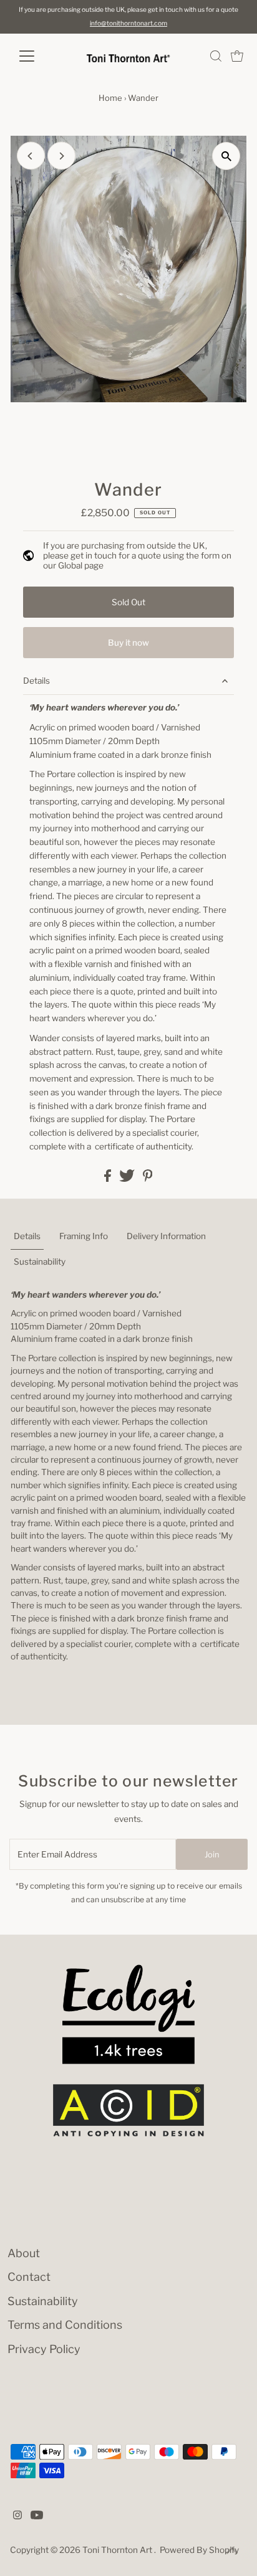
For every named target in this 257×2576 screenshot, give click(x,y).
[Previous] (31, 156)
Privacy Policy (44, 2349)
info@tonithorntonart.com (128, 23)
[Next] (61, 156)
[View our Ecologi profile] (128, 2014)
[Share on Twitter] (128, 1179)
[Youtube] (37, 2516)
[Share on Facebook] (109, 1179)
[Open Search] (216, 56)
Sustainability (40, 1262)
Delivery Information (166, 1236)
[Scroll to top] (232, 2551)
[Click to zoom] (226, 156)
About (24, 2253)
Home (110, 98)
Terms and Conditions (65, 2325)
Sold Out (128, 602)
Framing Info (84, 1236)
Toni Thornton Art (118, 2550)
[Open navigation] (38, 56)
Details (36, 681)
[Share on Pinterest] (148, 1179)
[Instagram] (17, 2516)
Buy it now (128, 643)
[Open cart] (237, 56)
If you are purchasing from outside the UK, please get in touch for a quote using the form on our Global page (137, 556)
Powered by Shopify (199, 2550)
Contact (29, 2277)
